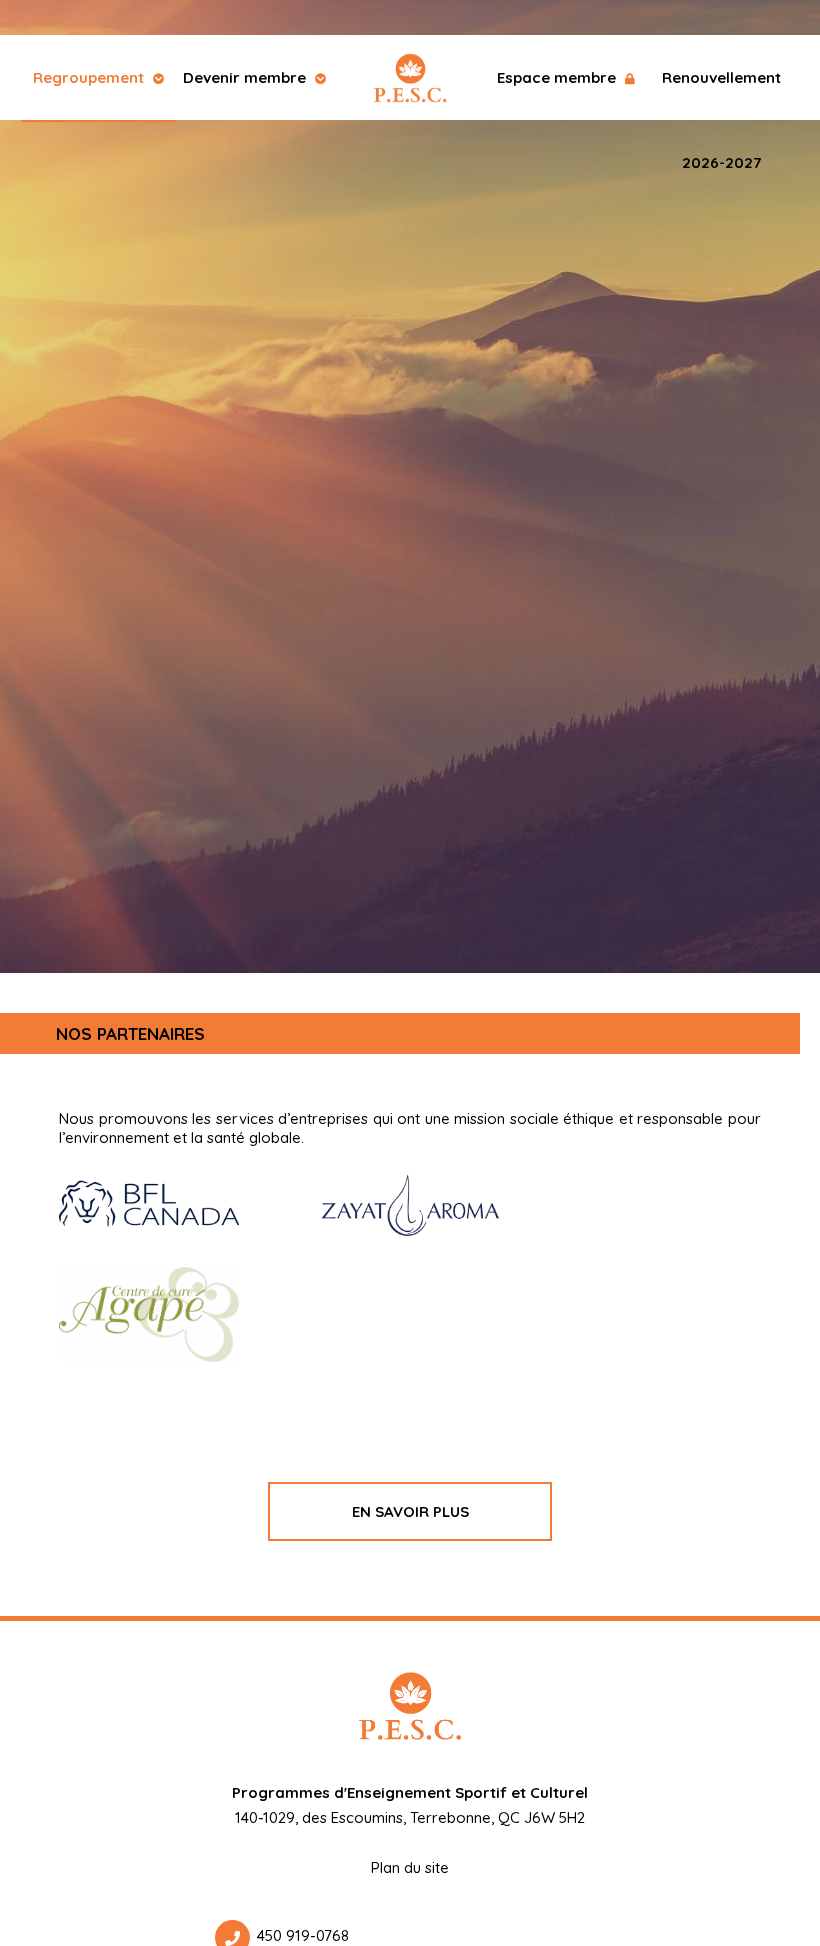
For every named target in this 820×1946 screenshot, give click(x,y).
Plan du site (410, 1867)
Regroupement (90, 77)
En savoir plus (410, 1511)
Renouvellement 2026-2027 (721, 94)
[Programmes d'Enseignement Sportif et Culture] (410, 77)
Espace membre (558, 77)
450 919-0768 (303, 1935)
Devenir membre (246, 77)
